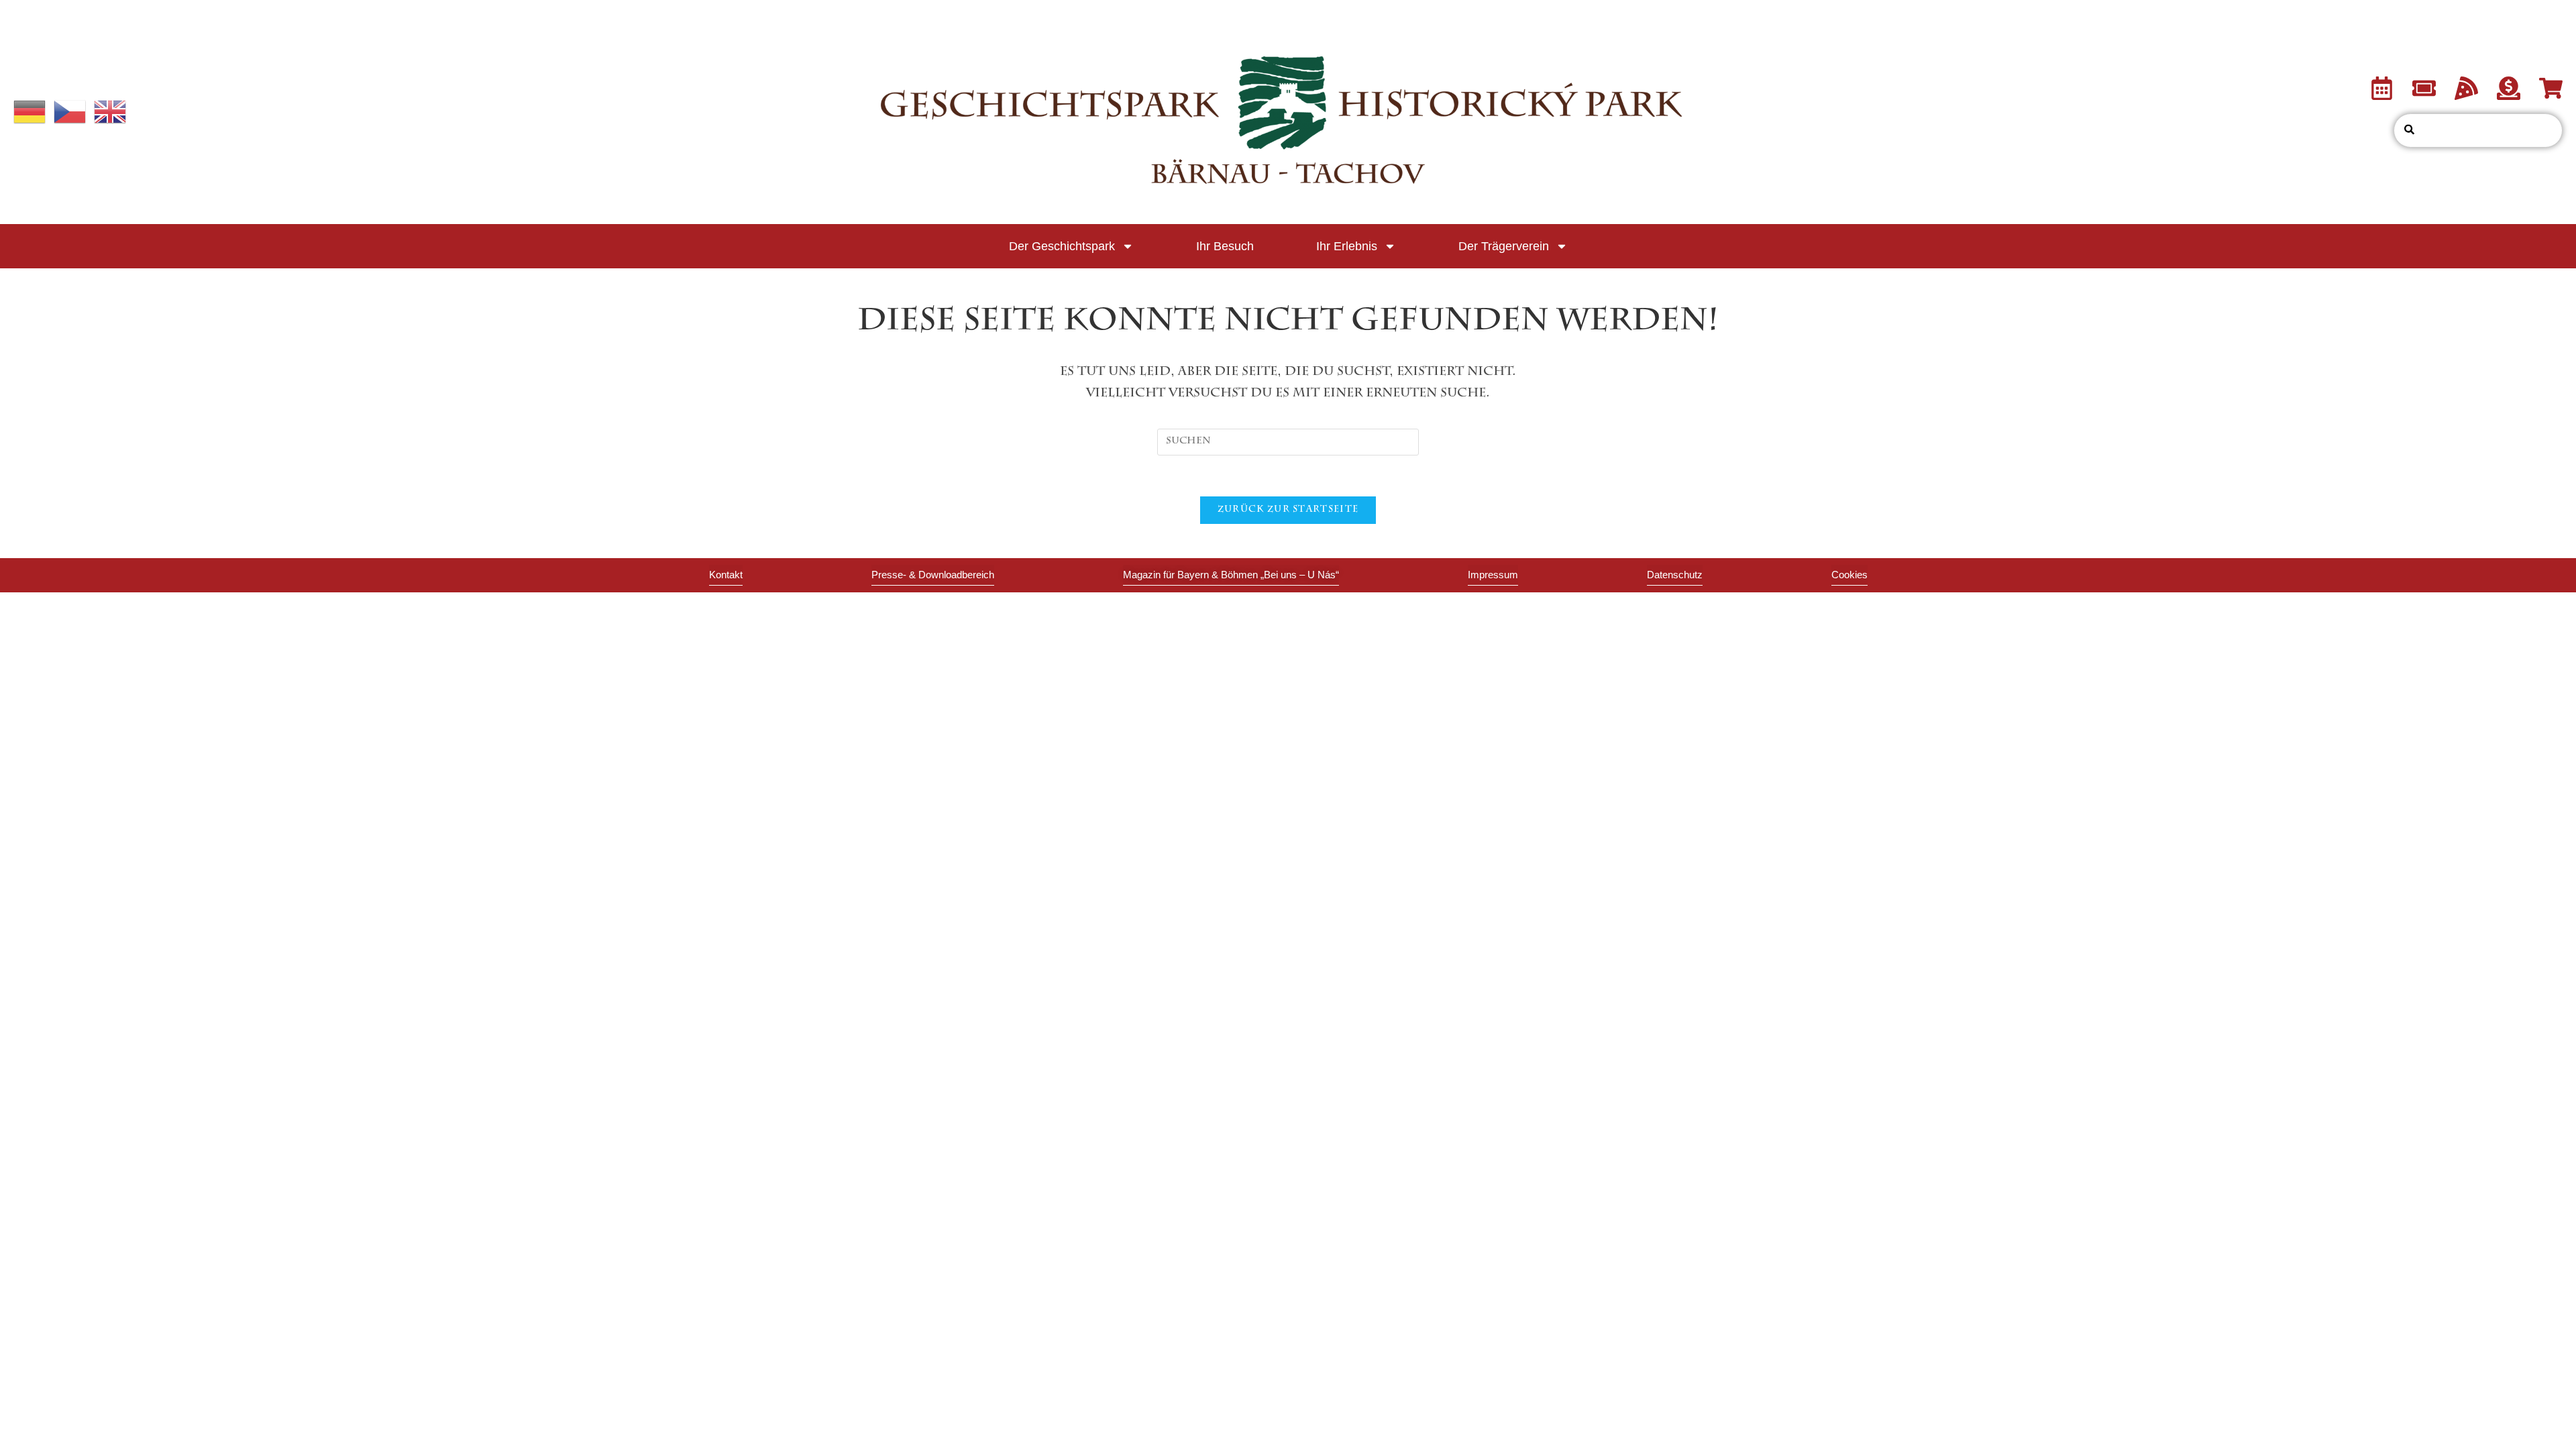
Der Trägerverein (1504, 246)
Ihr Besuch (1225, 246)
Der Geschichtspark (1062, 246)
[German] (30, 113)
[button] (1849, 575)
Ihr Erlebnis (1347, 246)
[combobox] (2478, 130)
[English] (111, 113)
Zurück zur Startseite (1288, 510)
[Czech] (70, 113)
